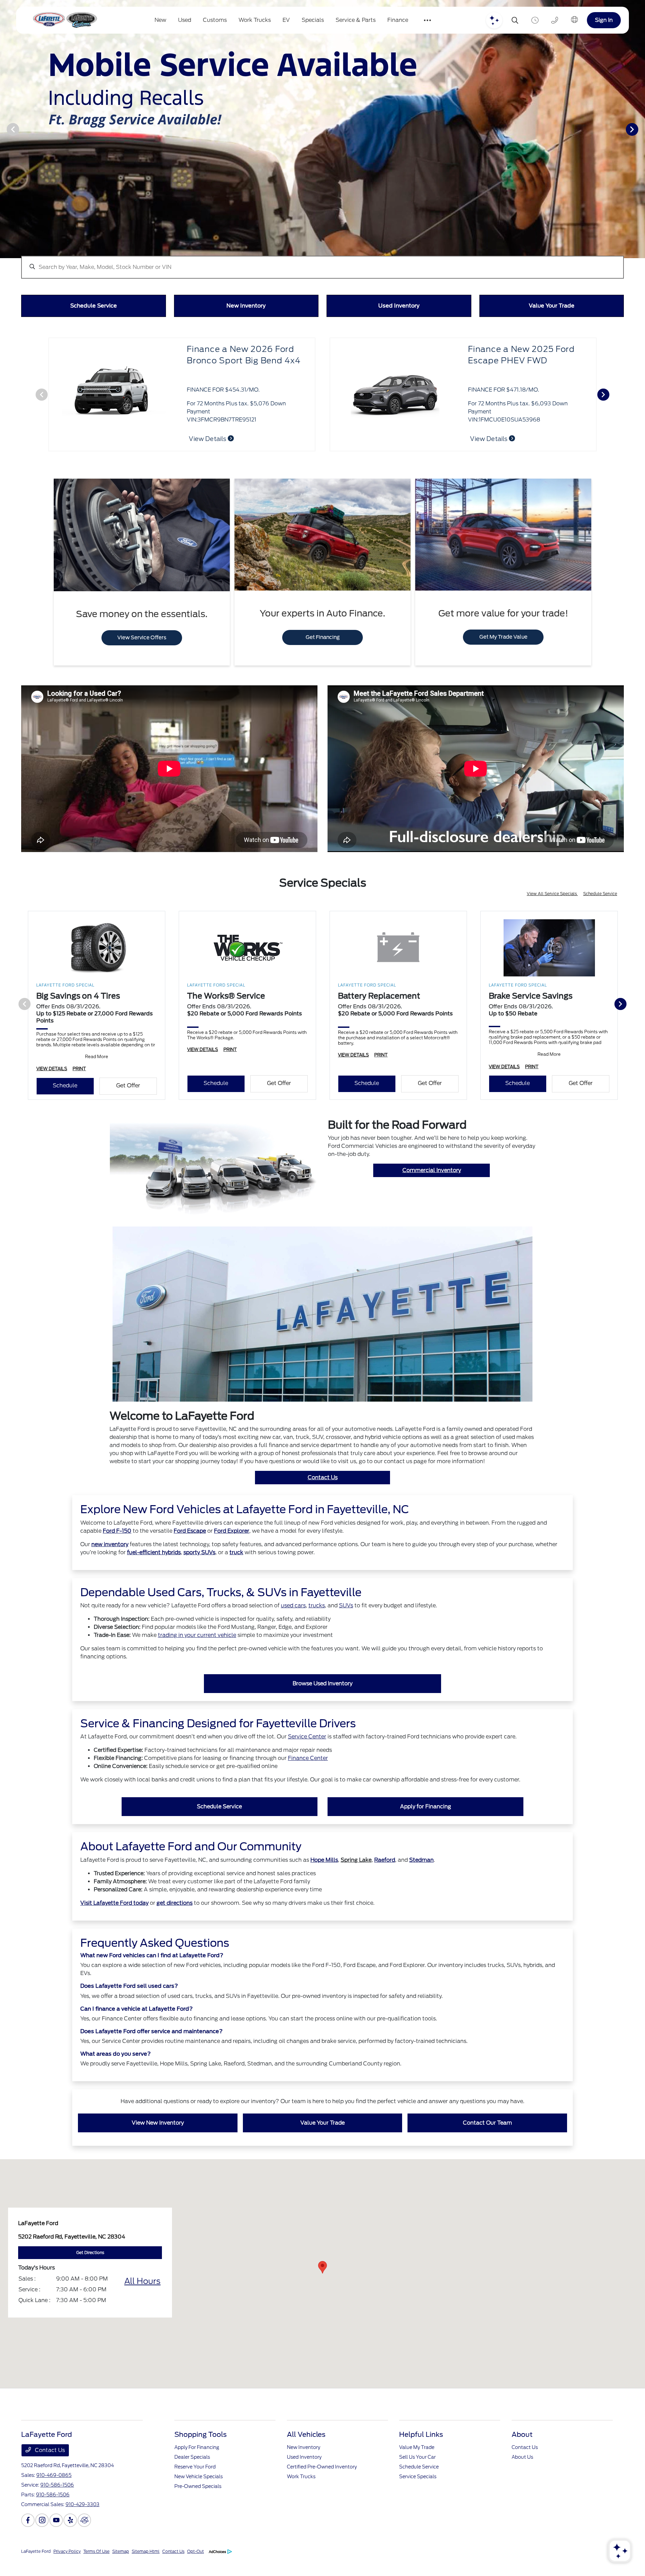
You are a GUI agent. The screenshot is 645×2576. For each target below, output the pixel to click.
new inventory (110, 1560)
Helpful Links (421, 2451)
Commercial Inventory (432, 1186)
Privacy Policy (67, 2567)
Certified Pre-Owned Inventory (322, 2483)
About (522, 2451)
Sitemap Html (146, 2567)
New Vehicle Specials (199, 2493)
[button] (322, 2283)
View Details (208, 439)
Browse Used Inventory (322, 1700)
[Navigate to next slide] (640, 129)
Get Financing (323, 653)
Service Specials (418, 2493)
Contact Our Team (487, 2139)
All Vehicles (306, 2451)
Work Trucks (301, 2493)
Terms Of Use (96, 2567)
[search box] (322, 264)
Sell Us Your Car (417, 2473)
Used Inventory (304, 2473)
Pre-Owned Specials (198, 2502)
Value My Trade (417, 2463)
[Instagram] (42, 2536)
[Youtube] (56, 2536)
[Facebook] (28, 2536)
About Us (522, 2473)
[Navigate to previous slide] (5, 129)
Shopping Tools (201, 2451)
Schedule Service (600, 910)
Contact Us (323, 1494)
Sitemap (121, 2567)
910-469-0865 (54, 2491)
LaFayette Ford (36, 2567)
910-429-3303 (82, 2521)
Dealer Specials (192, 2473)
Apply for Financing (426, 1823)
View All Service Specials (552, 910)
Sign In (604, 20)
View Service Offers (142, 654)
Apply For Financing (197, 2463)
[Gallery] (322, 129)
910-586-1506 (57, 2501)
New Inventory (304, 2463)
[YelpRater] (70, 2536)
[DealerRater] (84, 2536)
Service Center (307, 1753)
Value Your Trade (322, 2139)
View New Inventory (158, 2139)
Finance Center (308, 1774)
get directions (175, 1919)
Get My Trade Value (503, 653)
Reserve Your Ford (195, 2483)
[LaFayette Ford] (64, 20)
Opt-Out (196, 2567)
